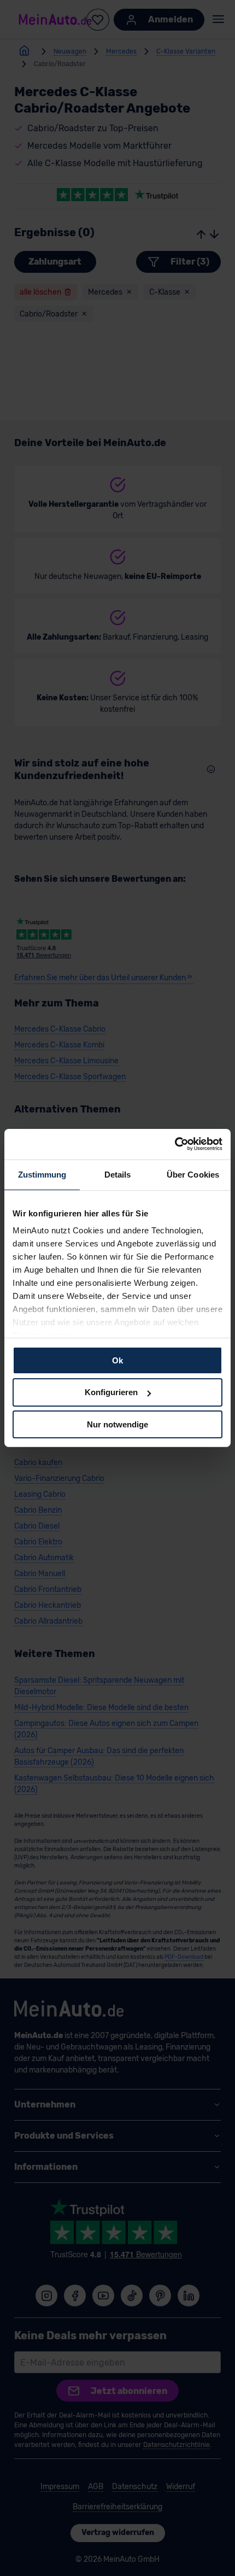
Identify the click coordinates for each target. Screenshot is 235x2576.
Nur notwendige (117, 1424)
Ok (117, 1360)
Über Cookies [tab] (193, 1174)
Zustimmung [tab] (42, 1174)
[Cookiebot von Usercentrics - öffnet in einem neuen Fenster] (175, 1144)
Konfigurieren (111, 1392)
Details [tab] (118, 1174)
